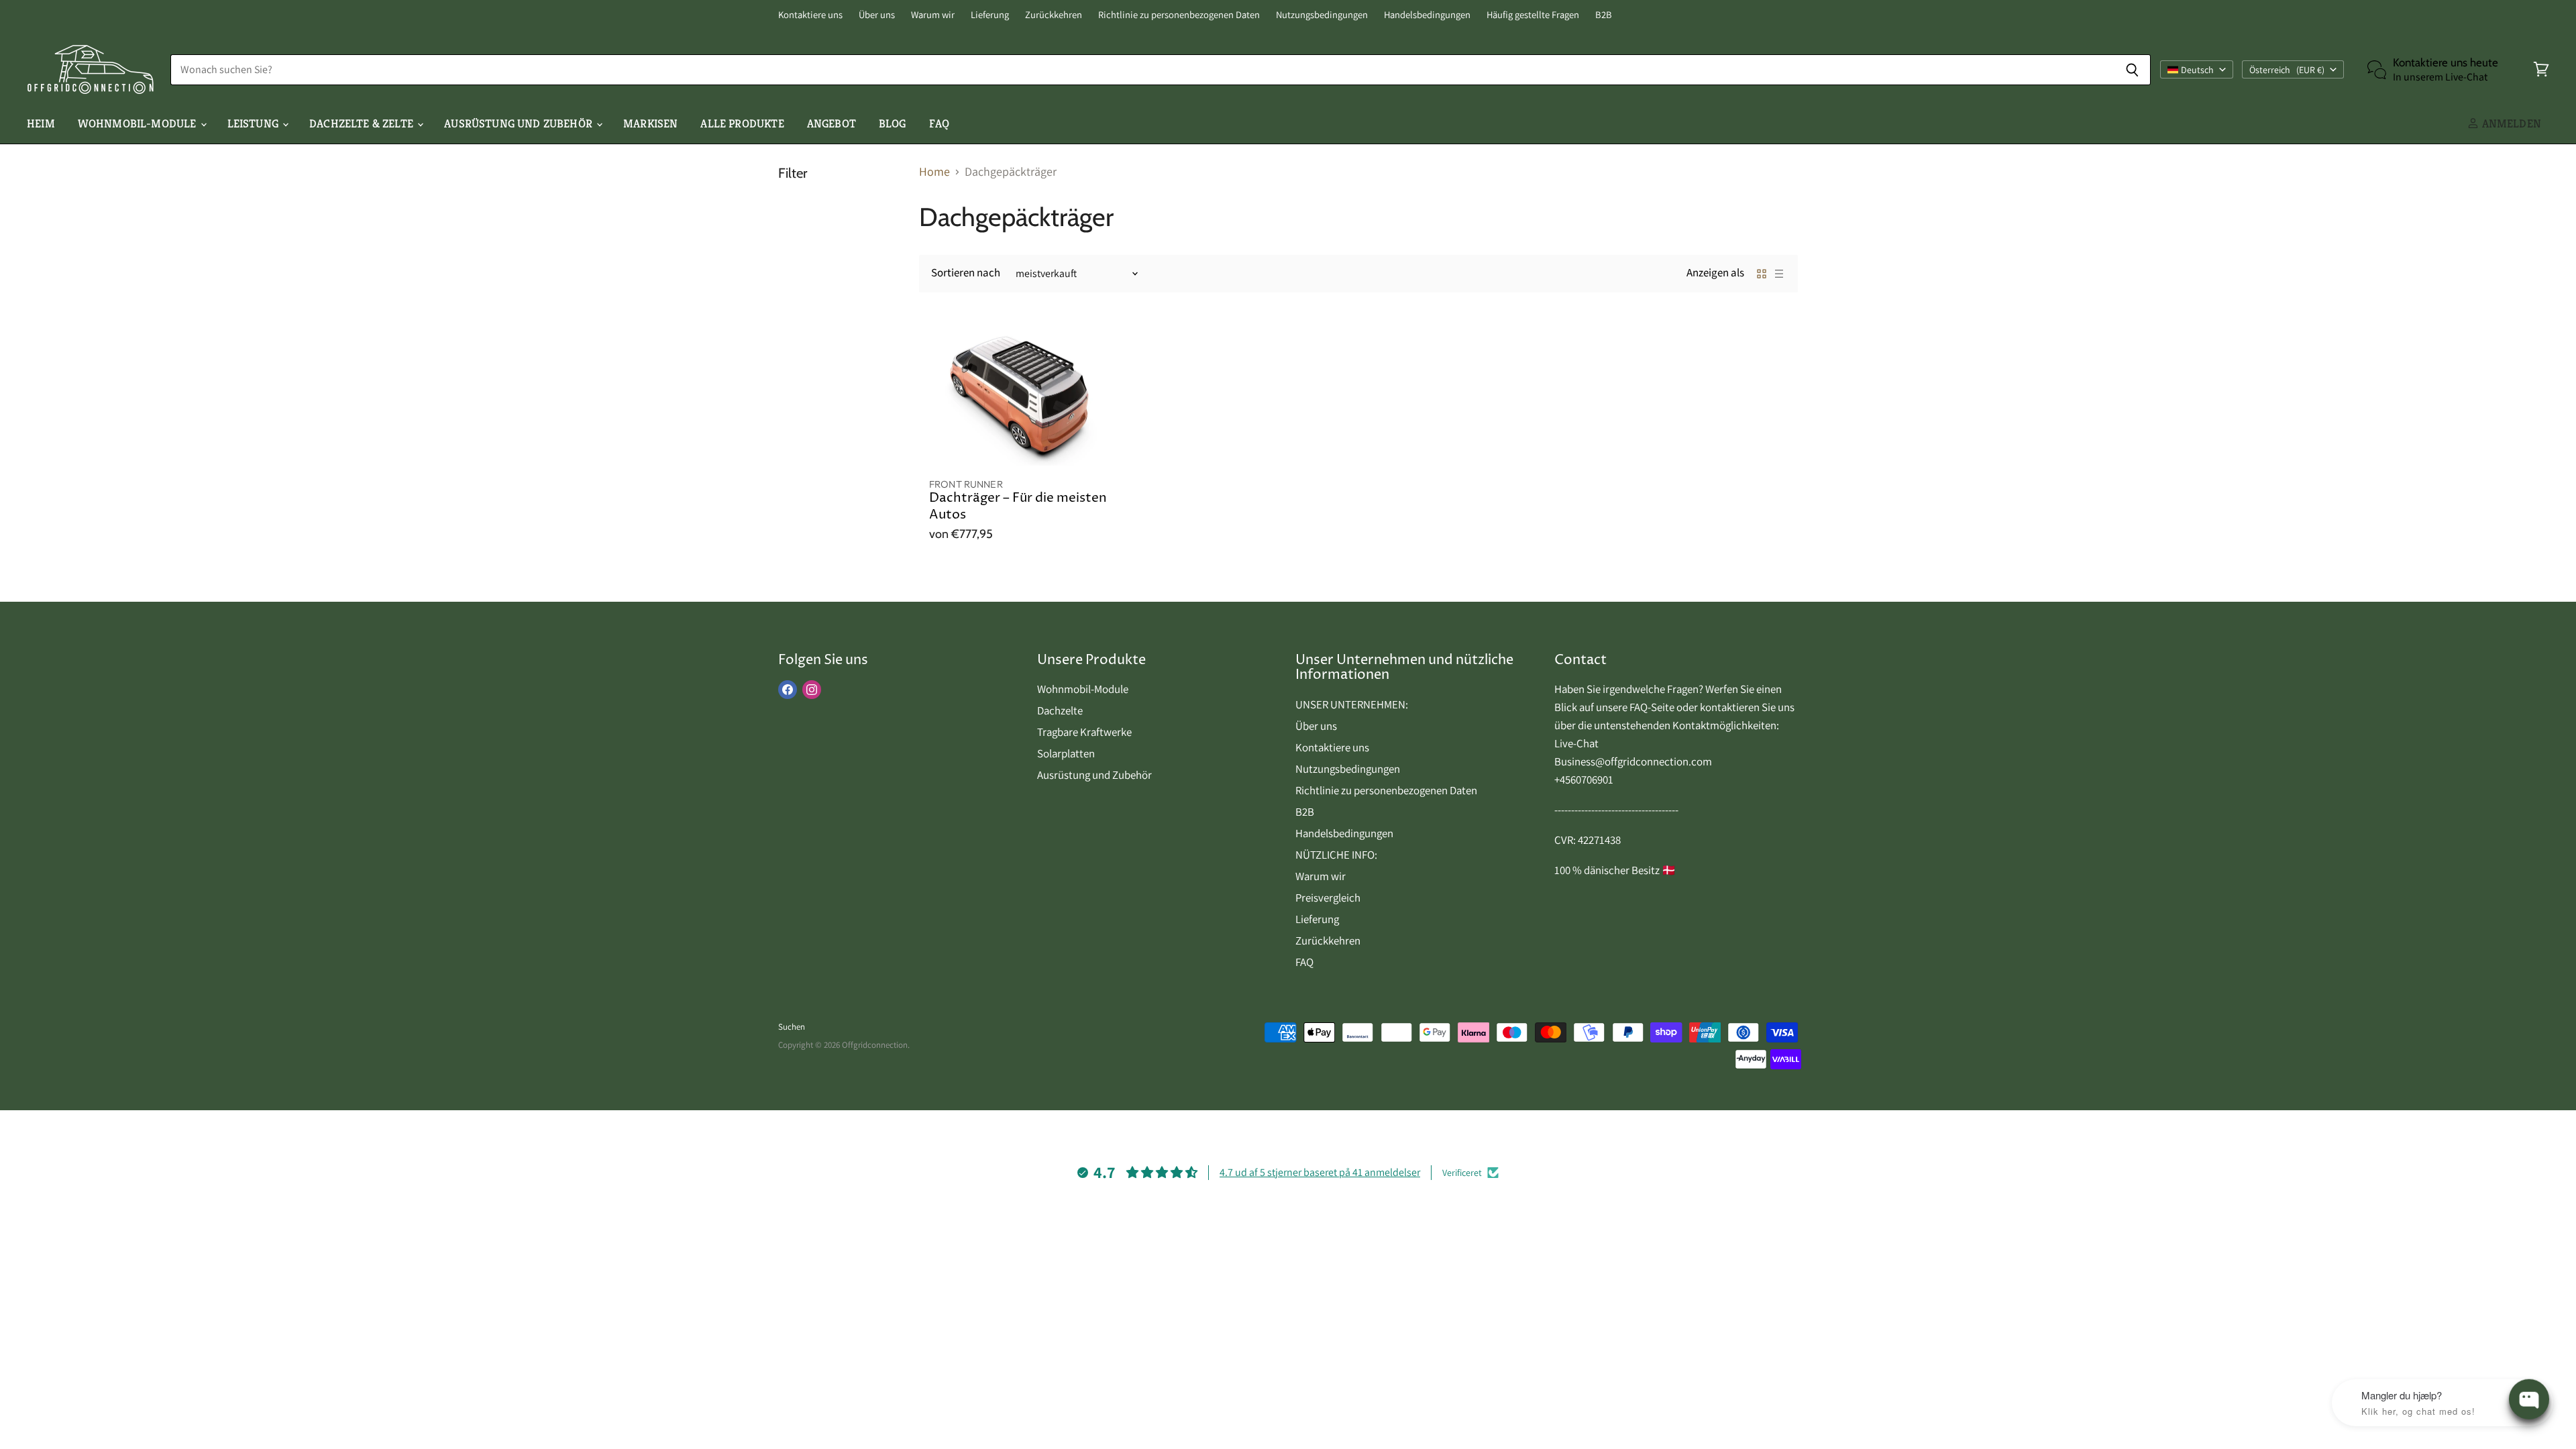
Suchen (792, 1027)
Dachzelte (1060, 710)
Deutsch (2197, 70)
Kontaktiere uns (810, 15)
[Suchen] (2133, 70)
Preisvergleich (1328, 898)
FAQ (940, 123)
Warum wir (933, 15)
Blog (893, 123)
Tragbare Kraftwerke (1084, 732)
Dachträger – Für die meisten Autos (1018, 506)
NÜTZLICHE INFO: (1336, 855)
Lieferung (990, 15)
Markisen (650, 123)
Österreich (2287, 70)
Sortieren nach (966, 273)
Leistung (255, 123)
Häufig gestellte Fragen (1533, 15)
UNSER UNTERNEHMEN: (1352, 704)
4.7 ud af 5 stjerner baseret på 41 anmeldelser (1320, 1172)
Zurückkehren (1054, 15)
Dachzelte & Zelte (363, 123)
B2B (1604, 15)
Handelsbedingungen (1427, 15)
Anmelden (2510, 123)
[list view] (1779, 274)
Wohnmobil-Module (139, 123)
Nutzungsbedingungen (1322, 15)
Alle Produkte (742, 123)
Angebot (831, 123)
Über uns (877, 15)
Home (934, 172)
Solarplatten (1066, 753)
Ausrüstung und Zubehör (520, 123)
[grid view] (1762, 274)
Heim (41, 123)
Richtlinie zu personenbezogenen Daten (1179, 15)
